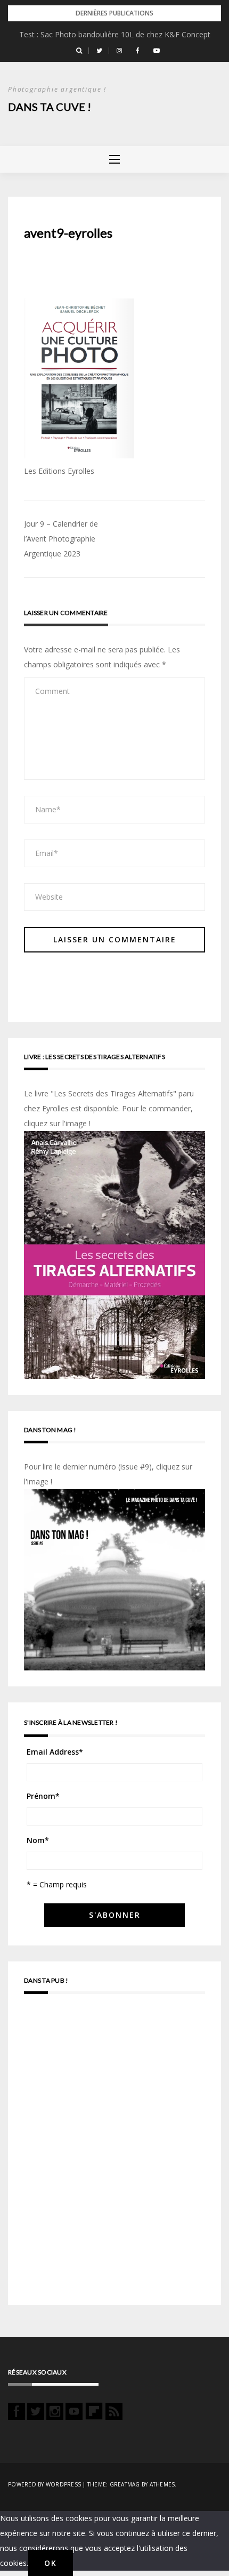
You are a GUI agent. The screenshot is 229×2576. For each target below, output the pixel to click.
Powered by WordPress (44, 2484)
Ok (51, 2563)
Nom (38, 1840)
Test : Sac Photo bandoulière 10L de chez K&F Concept (115, 34)
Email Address (55, 1752)
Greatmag (125, 2484)
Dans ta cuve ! (50, 107)
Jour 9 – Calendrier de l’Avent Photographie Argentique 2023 (61, 539)
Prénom (43, 1796)
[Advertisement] (114, 2154)
